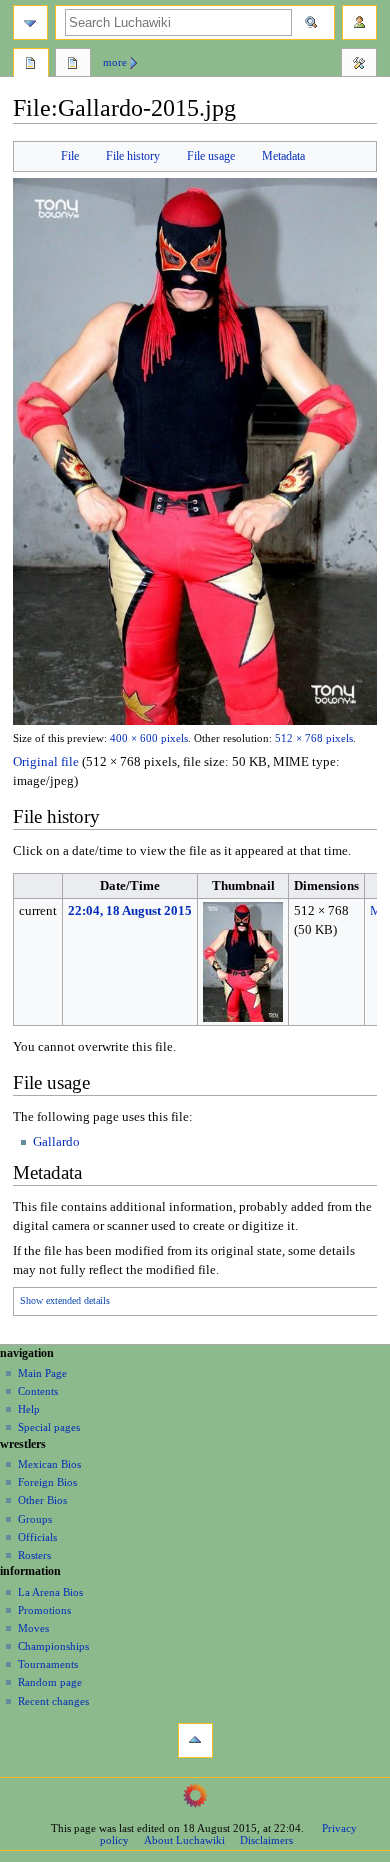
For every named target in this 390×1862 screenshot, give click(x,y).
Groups (35, 1519)
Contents (38, 1391)
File (70, 156)
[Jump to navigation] (30, 22)
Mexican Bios (49, 1464)
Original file (46, 762)
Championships (53, 1646)
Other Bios (42, 1500)
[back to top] (195, 1740)
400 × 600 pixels (149, 738)
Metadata (283, 156)
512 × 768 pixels (314, 738)
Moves (33, 1628)
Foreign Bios (47, 1482)
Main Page (42, 1373)
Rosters (34, 1555)
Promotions (44, 1610)
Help (29, 1409)
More (115, 62)
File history (133, 156)
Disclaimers (266, 1840)
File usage (211, 156)
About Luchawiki (184, 1840)
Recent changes (53, 1701)
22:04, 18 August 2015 (130, 911)
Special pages (49, 1427)
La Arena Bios (50, 1592)
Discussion (73, 65)
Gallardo (56, 1142)
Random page (50, 1682)
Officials (37, 1537)
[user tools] (359, 22)
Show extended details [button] (65, 1301)
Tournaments (48, 1664)
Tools (359, 65)
